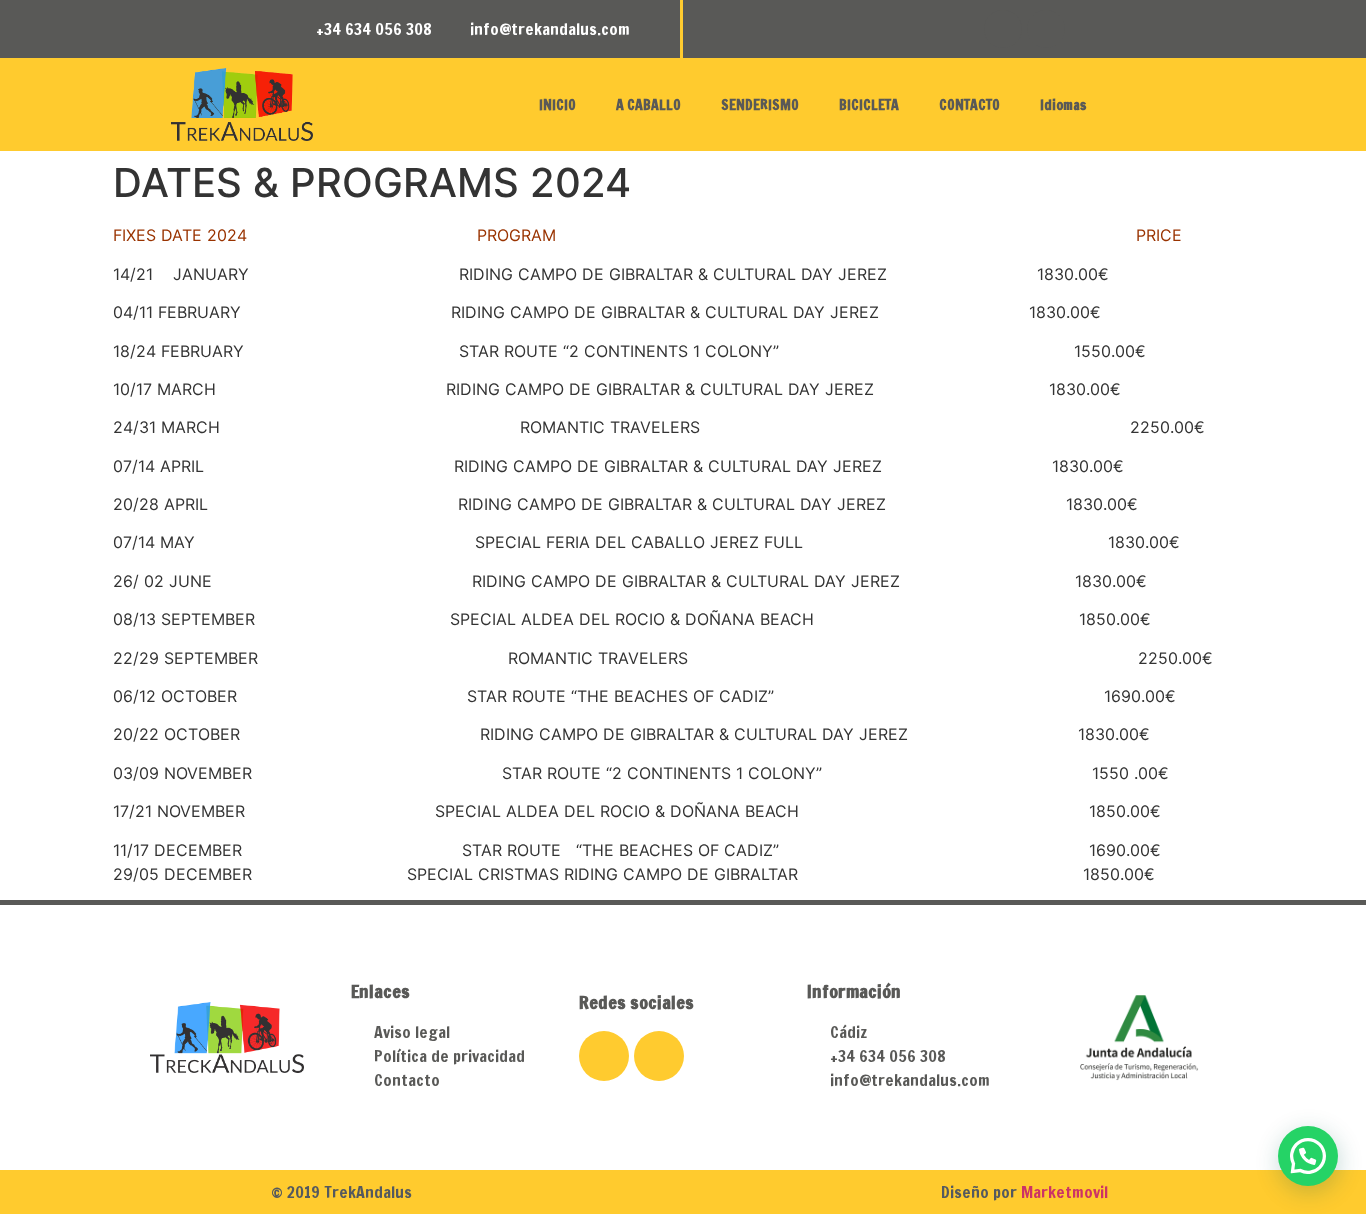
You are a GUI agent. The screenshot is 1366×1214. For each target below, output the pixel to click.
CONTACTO (969, 105)
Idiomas (1063, 105)
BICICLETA (869, 105)
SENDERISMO (760, 105)
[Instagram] (1046, 29)
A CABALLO (648, 105)
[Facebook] (1003, 29)
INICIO (557, 105)
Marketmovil (1064, 1192)
